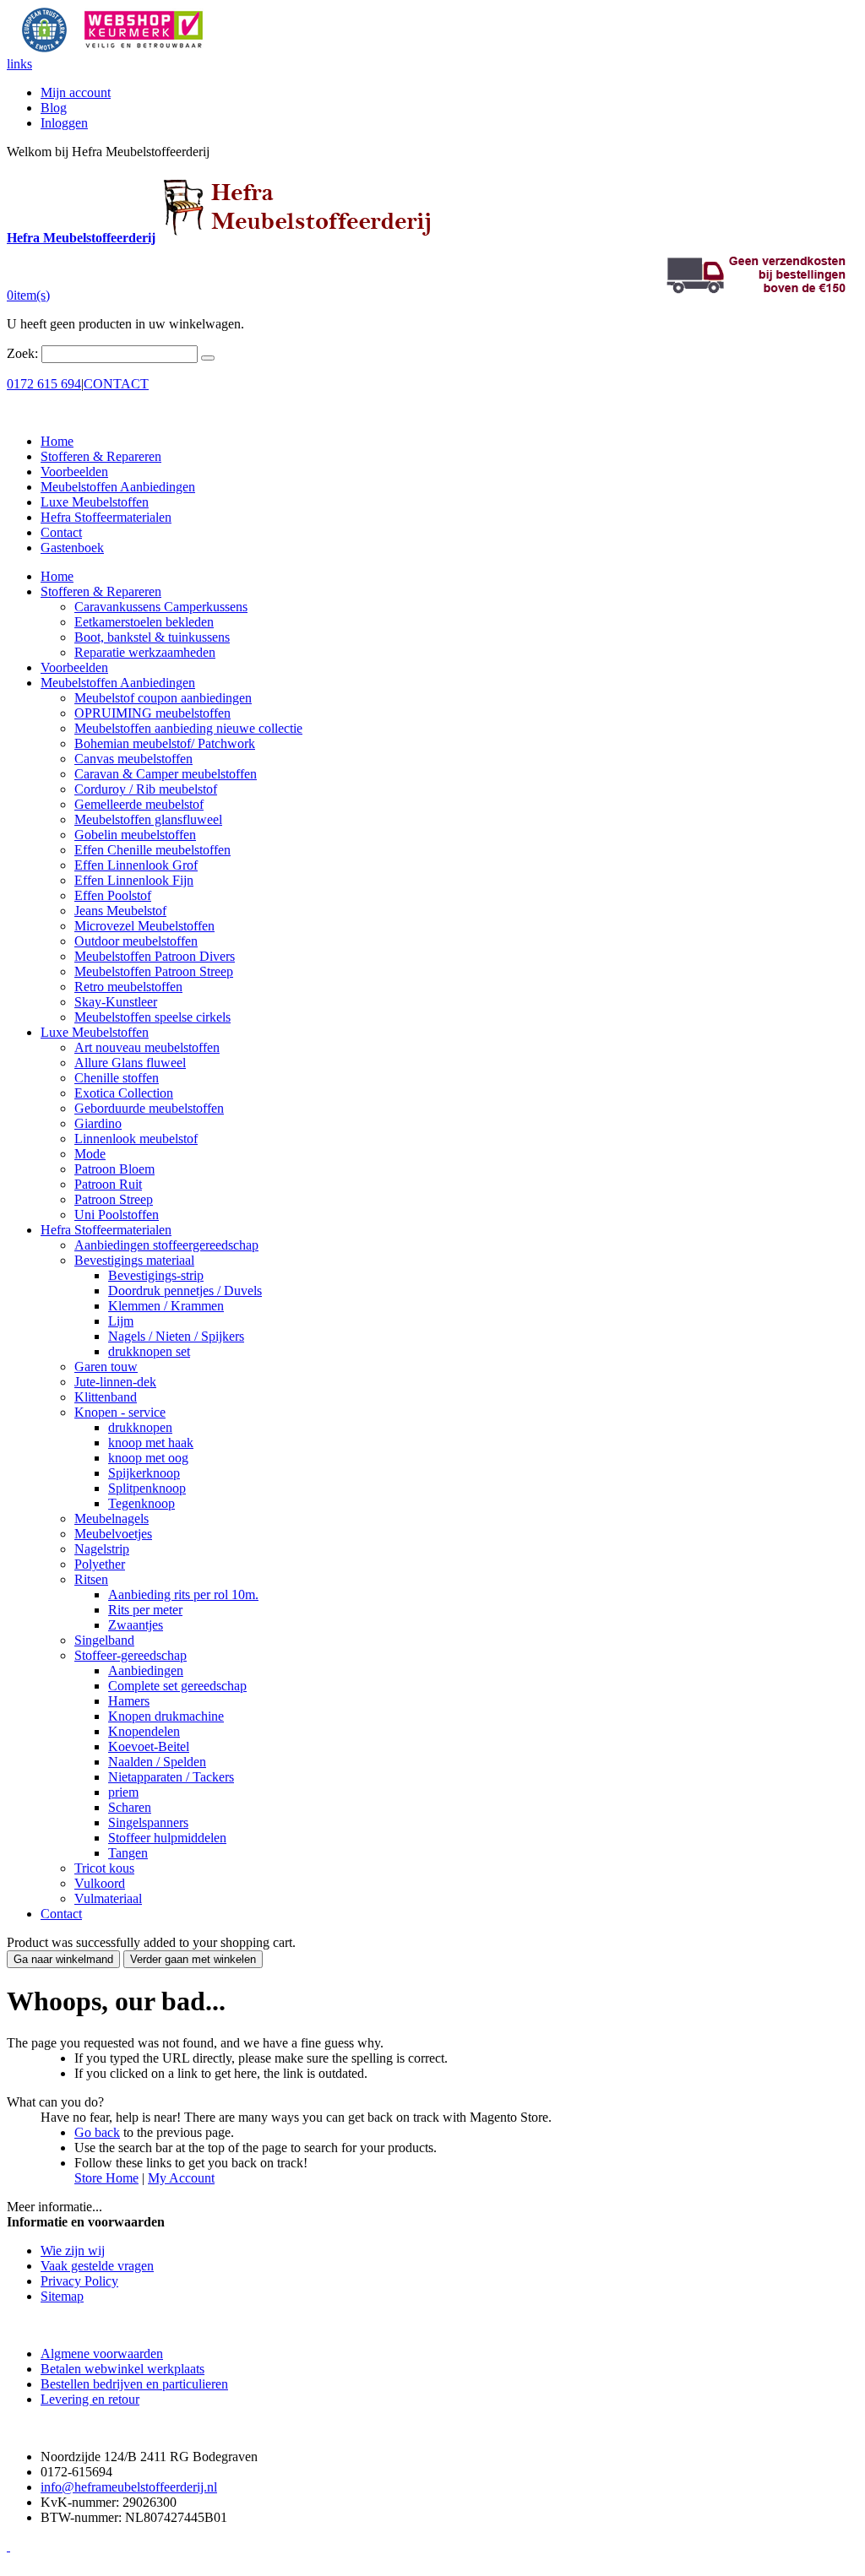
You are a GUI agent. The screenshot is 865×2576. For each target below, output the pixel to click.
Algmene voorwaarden (102, 2354)
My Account (181, 2178)
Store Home (106, 2178)
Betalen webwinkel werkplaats (122, 2369)
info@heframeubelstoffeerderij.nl (129, 2487)
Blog (54, 108)
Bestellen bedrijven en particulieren (134, 2384)
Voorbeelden (74, 472)
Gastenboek (72, 548)
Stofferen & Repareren (101, 456)
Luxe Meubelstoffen (95, 502)
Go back (97, 2132)
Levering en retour (90, 2399)
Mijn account (76, 92)
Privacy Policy (79, 2281)
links (19, 64)
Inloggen (64, 123)
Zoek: (22, 353)
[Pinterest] (8, 2546)
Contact (61, 532)
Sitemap (62, 2296)
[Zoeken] (208, 358)
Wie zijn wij (73, 2251)
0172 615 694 (44, 384)
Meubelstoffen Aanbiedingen (118, 487)
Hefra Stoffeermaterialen (106, 517)
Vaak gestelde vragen (97, 2266)
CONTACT (116, 384)
